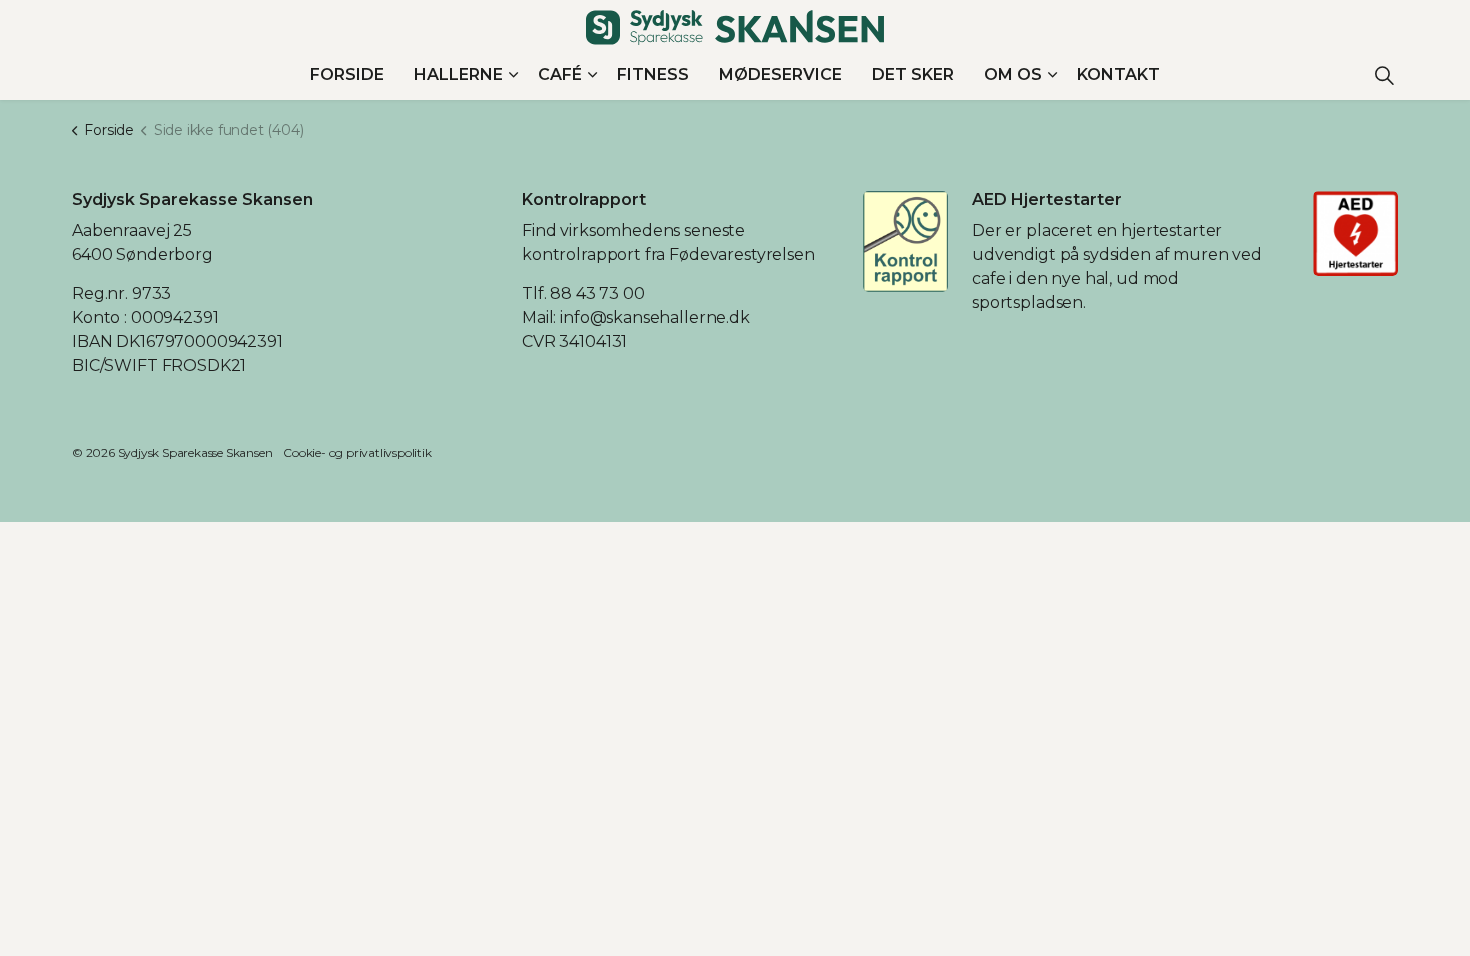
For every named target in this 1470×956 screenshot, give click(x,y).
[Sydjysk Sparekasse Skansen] (735, 27)
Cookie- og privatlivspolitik (357, 452)
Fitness (653, 74)
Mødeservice (780, 74)
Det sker (913, 74)
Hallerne (458, 74)
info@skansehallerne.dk (655, 317)
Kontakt (1118, 74)
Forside (347, 74)
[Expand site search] (1384, 75)
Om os (1013, 74)
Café (560, 74)
